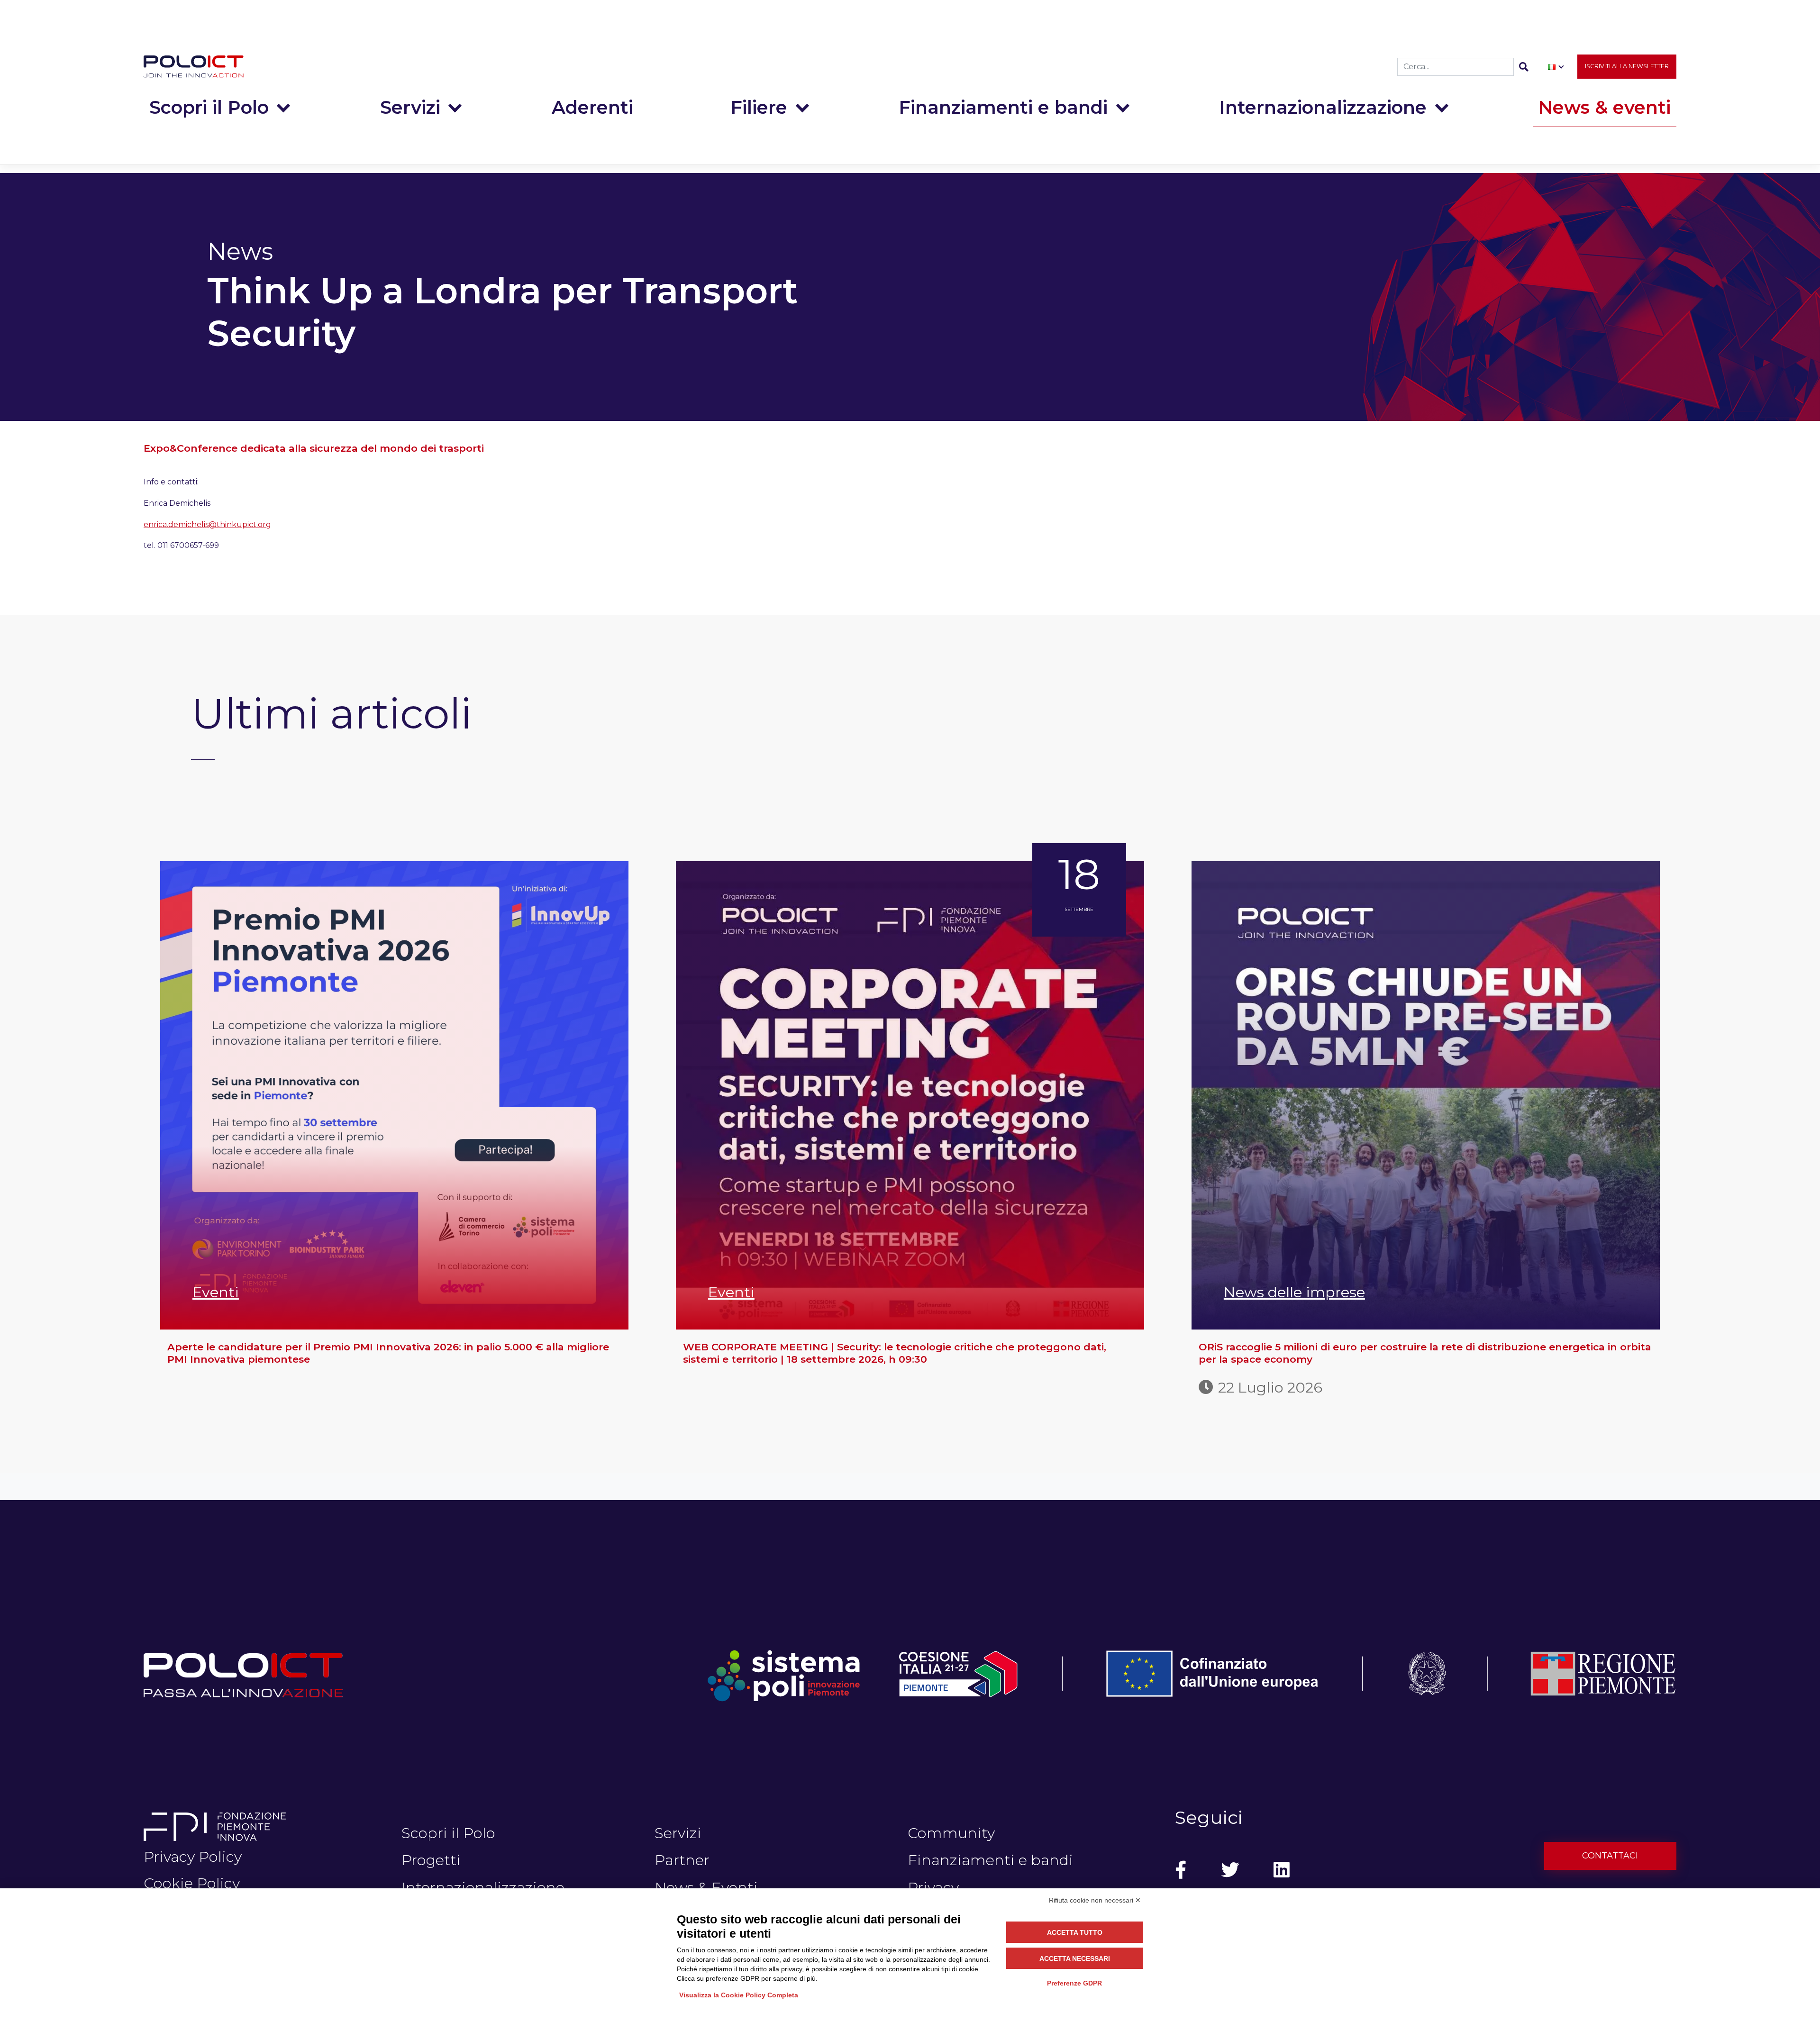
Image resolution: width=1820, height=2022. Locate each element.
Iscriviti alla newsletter (1627, 66)
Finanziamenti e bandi (1003, 107)
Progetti (431, 1860)
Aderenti (592, 107)
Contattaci (1610, 1856)
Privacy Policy (193, 1857)
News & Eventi (706, 1887)
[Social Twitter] (1230, 1870)
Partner (682, 1860)
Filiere (759, 107)
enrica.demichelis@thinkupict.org (207, 524)
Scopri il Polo (209, 107)
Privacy (933, 1887)
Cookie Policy (192, 1883)
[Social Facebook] (1181, 1870)
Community (951, 1833)
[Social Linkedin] (1282, 1870)
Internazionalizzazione (1323, 107)
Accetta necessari (1075, 1958)
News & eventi (1604, 107)
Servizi (410, 107)
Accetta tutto (1075, 1932)
